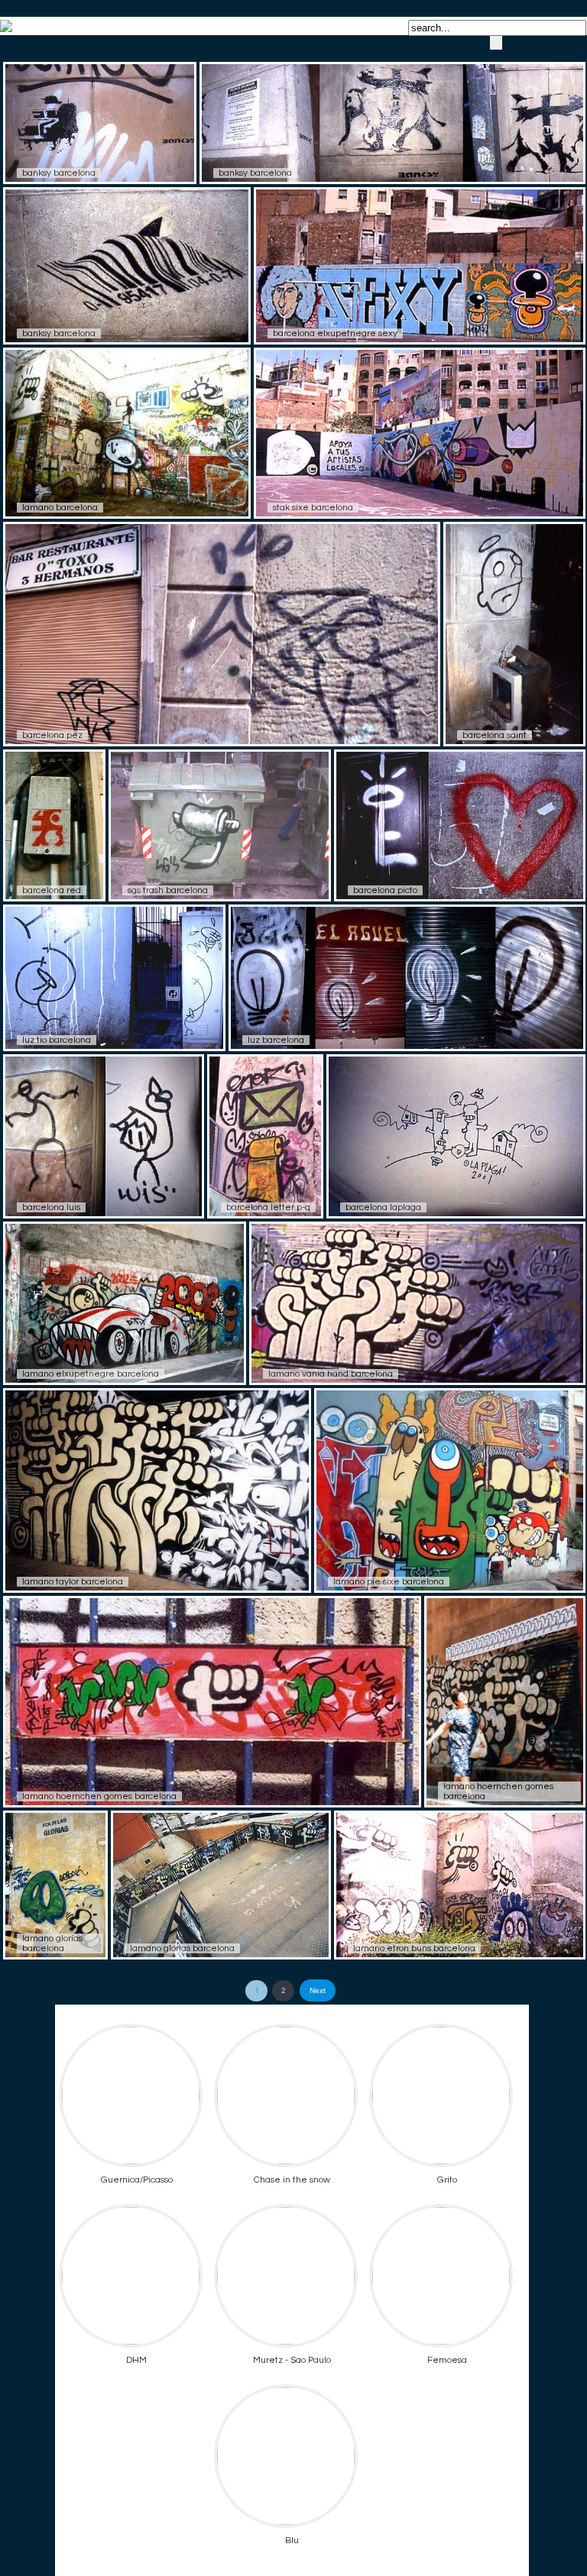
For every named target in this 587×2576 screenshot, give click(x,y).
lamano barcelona (60, 508)
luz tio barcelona (57, 1040)
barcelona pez (52, 735)
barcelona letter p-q (268, 1207)
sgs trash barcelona (168, 890)
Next (318, 1990)
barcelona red (52, 890)
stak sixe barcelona (313, 508)
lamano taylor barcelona (73, 1582)
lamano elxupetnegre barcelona (91, 1374)
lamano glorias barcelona (52, 1943)
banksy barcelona (59, 173)
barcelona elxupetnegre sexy (335, 333)
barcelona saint (495, 735)
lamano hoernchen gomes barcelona (99, 1796)
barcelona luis (51, 1207)
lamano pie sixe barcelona (389, 1582)
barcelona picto (385, 890)
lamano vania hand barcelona (331, 1374)
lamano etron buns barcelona (414, 1948)
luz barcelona (276, 1040)
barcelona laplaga (383, 1207)
